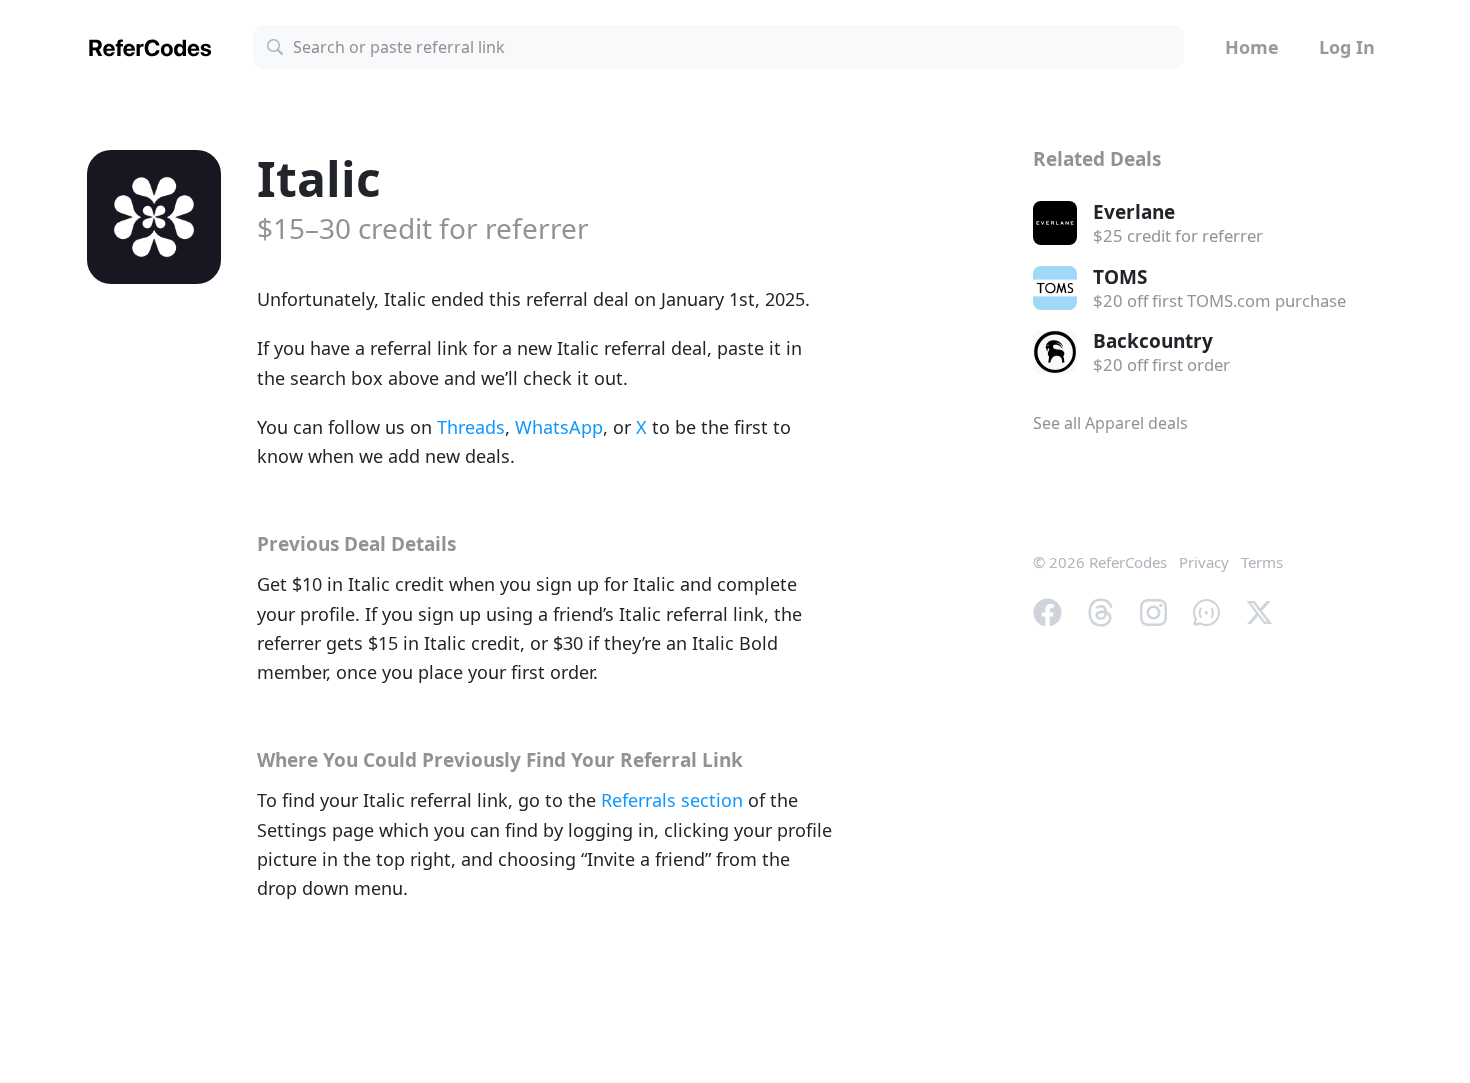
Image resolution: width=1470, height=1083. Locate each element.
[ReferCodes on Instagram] (1153, 610)
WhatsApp (559, 427)
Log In (1347, 47)
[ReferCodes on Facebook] (1047, 610)
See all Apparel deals (1110, 423)
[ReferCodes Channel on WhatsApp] (1206, 610)
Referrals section (672, 800)
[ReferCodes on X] (1259, 610)
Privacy (1204, 562)
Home (1252, 47)
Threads (471, 427)
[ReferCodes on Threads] (1100, 610)
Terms (1262, 562)
